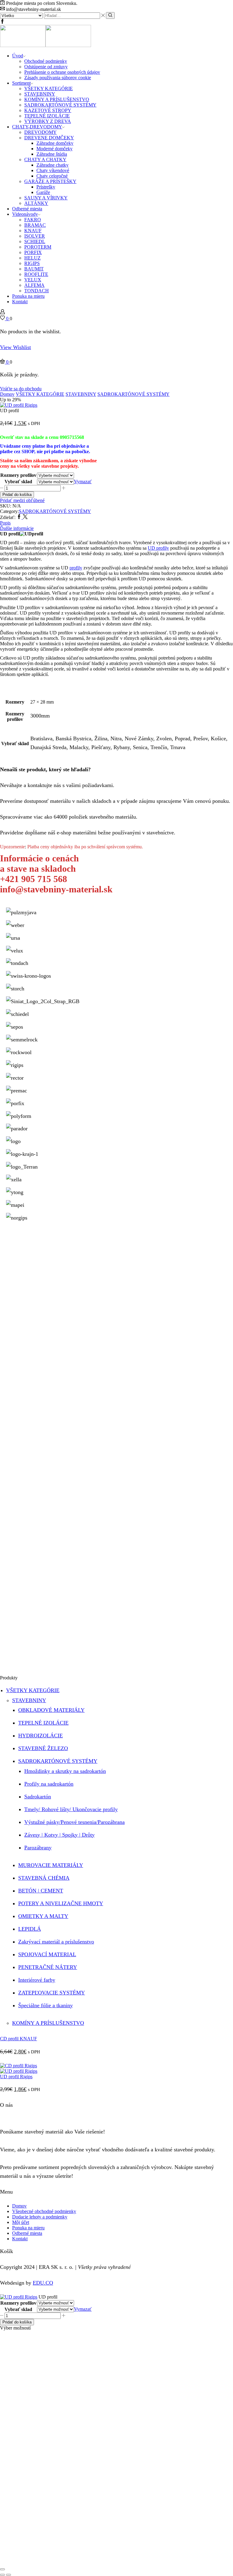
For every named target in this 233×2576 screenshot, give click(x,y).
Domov (7, 394)
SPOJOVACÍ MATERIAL (47, 1954)
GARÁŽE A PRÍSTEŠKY (50, 181)
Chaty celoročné (52, 176)
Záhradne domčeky (55, 143)
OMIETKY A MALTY (43, 1916)
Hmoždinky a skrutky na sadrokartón (65, 1771)
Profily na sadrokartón (49, 1784)
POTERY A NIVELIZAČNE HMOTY (61, 1903)
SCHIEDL (35, 241)
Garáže (43, 192)
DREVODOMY (41, 132)
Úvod (18, 56)
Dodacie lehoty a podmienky (40, 2217)
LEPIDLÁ (30, 1929)
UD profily (158, 548)
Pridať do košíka (17, 495)
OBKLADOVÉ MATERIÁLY (51, 1710)
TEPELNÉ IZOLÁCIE (47, 116)
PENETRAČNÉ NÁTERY (48, 1967)
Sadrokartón (38, 1797)
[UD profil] (19, 2297)
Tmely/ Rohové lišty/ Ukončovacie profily (71, 1809)
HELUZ (32, 258)
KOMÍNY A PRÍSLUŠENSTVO (57, 99)
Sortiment (21, 83)
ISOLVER (35, 236)
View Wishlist (15, 347)
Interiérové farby (37, 1980)
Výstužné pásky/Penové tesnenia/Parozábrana (74, 1822)
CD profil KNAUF (19, 2039)
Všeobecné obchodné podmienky (44, 2211)
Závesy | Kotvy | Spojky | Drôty (59, 1835)
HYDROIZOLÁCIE (41, 1736)
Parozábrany (38, 1848)
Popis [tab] (5, 523)
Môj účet (21, 2222)
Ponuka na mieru (28, 296)
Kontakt (20, 302)
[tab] (116, 523)
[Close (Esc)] (2, 2569)
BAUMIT (34, 269)
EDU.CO (43, 2283)
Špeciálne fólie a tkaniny (46, 2005)
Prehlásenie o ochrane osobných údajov (62, 72)
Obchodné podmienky (46, 61)
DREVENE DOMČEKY (49, 138)
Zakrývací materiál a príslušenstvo (56, 1942)
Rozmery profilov (18, 475)
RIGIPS (32, 263)
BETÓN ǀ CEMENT (41, 1891)
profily (76, 568)
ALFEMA (34, 285)
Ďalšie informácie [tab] (17, 528)
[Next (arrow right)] (8, 2575)
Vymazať (83, 482)
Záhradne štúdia (52, 154)
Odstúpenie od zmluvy (46, 67)
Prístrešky (46, 187)
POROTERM (38, 247)
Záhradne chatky (52, 165)
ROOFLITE (36, 274)
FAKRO (33, 220)
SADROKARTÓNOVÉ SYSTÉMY (60, 105)
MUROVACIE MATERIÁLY (51, 1865)
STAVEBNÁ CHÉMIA (44, 1878)
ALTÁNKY (36, 203)
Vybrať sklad (18, 482)
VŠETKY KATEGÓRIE (49, 88)
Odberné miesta (27, 209)
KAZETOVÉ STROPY (48, 110)
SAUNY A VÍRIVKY (46, 198)
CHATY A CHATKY (45, 160)
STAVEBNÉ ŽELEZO (43, 1748)
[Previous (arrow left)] (2, 2575)
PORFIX (33, 252)
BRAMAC (35, 225)
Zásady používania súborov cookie (58, 78)
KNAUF (33, 231)
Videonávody (25, 214)
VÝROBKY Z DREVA (48, 121)
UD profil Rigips (16, 2077)
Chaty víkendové (53, 170)
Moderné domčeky (54, 149)
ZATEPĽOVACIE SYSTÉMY (52, 1993)
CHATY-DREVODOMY (37, 127)
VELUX (33, 280)
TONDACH (37, 291)
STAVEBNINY (40, 94)
